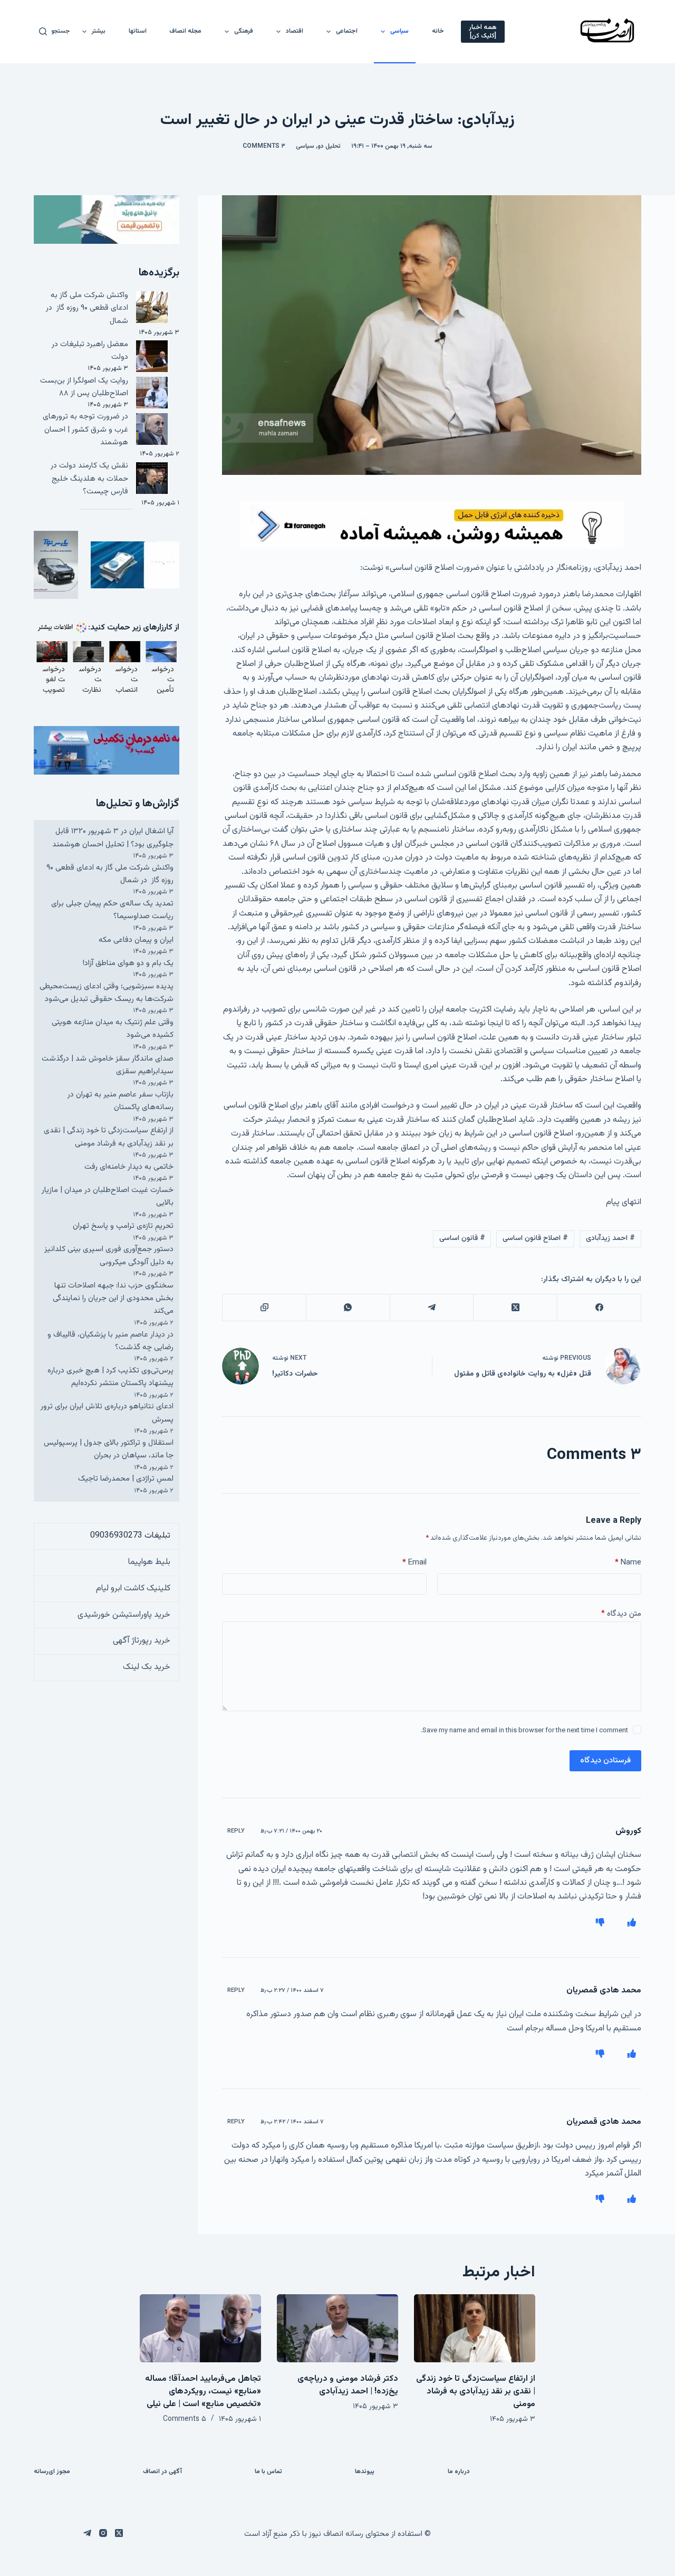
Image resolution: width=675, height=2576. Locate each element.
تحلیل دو (329, 146)
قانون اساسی (462, 1238)
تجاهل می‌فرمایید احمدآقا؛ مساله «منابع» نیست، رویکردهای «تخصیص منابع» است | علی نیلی (203, 2392)
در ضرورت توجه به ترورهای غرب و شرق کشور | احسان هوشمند (85, 430)
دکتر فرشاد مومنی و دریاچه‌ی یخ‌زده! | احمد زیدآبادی (348, 2385)
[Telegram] (432, 1308)
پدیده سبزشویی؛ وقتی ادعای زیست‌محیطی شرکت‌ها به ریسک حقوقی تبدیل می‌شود (107, 993)
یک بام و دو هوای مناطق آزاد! (128, 963)
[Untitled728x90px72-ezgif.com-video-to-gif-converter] (432, 525)
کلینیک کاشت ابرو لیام (133, 1588)
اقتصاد (295, 31)
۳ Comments (264, 146)
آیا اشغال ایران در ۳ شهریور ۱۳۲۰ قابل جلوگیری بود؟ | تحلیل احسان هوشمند (113, 838)
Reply (236, 1831)
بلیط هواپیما (149, 1562)
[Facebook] (599, 1308)
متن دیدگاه (621, 1614)
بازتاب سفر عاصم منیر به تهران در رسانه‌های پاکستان (120, 1101)
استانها (138, 31)
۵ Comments (185, 2419)
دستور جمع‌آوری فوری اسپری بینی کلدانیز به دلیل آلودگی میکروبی (109, 1256)
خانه (438, 31)
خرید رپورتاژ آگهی (142, 1641)
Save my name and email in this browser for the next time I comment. (524, 1731)
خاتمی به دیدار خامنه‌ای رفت (129, 1167)
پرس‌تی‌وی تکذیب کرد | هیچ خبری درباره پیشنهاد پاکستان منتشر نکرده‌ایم (110, 1377)
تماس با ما (268, 2472)
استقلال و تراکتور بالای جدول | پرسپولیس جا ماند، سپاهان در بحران (109, 1449)
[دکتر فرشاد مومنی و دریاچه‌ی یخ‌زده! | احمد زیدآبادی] (337, 2328)
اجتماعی (347, 31)
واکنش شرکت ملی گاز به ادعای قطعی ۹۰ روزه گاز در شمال (87, 308)
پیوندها (365, 2472)
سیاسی (399, 31)
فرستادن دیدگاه (605, 1761)
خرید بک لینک (147, 1667)
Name (628, 1563)
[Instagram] (103, 2533)
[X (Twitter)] (515, 1308)
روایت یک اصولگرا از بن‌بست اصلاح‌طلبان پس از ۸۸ (84, 387)
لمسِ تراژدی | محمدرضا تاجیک (126, 1479)
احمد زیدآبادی (610, 1238)
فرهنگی (244, 31)
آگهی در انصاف (162, 2472)
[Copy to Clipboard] (264, 1308)
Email (414, 1563)
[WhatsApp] (348, 1308)
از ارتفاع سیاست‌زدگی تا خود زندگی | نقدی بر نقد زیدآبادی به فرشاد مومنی (109, 1137)
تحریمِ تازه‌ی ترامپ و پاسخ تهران (123, 1226)
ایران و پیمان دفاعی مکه (136, 940)
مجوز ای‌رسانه (52, 2472)
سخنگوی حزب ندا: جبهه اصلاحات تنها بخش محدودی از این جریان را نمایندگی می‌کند (113, 1299)
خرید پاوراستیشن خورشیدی (124, 1615)
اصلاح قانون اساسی (535, 1238)
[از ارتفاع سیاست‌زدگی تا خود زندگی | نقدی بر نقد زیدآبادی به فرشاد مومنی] (475, 2328)
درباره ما (459, 2472)
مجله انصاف (185, 31)
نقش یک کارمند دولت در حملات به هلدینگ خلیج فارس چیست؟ (89, 479)
